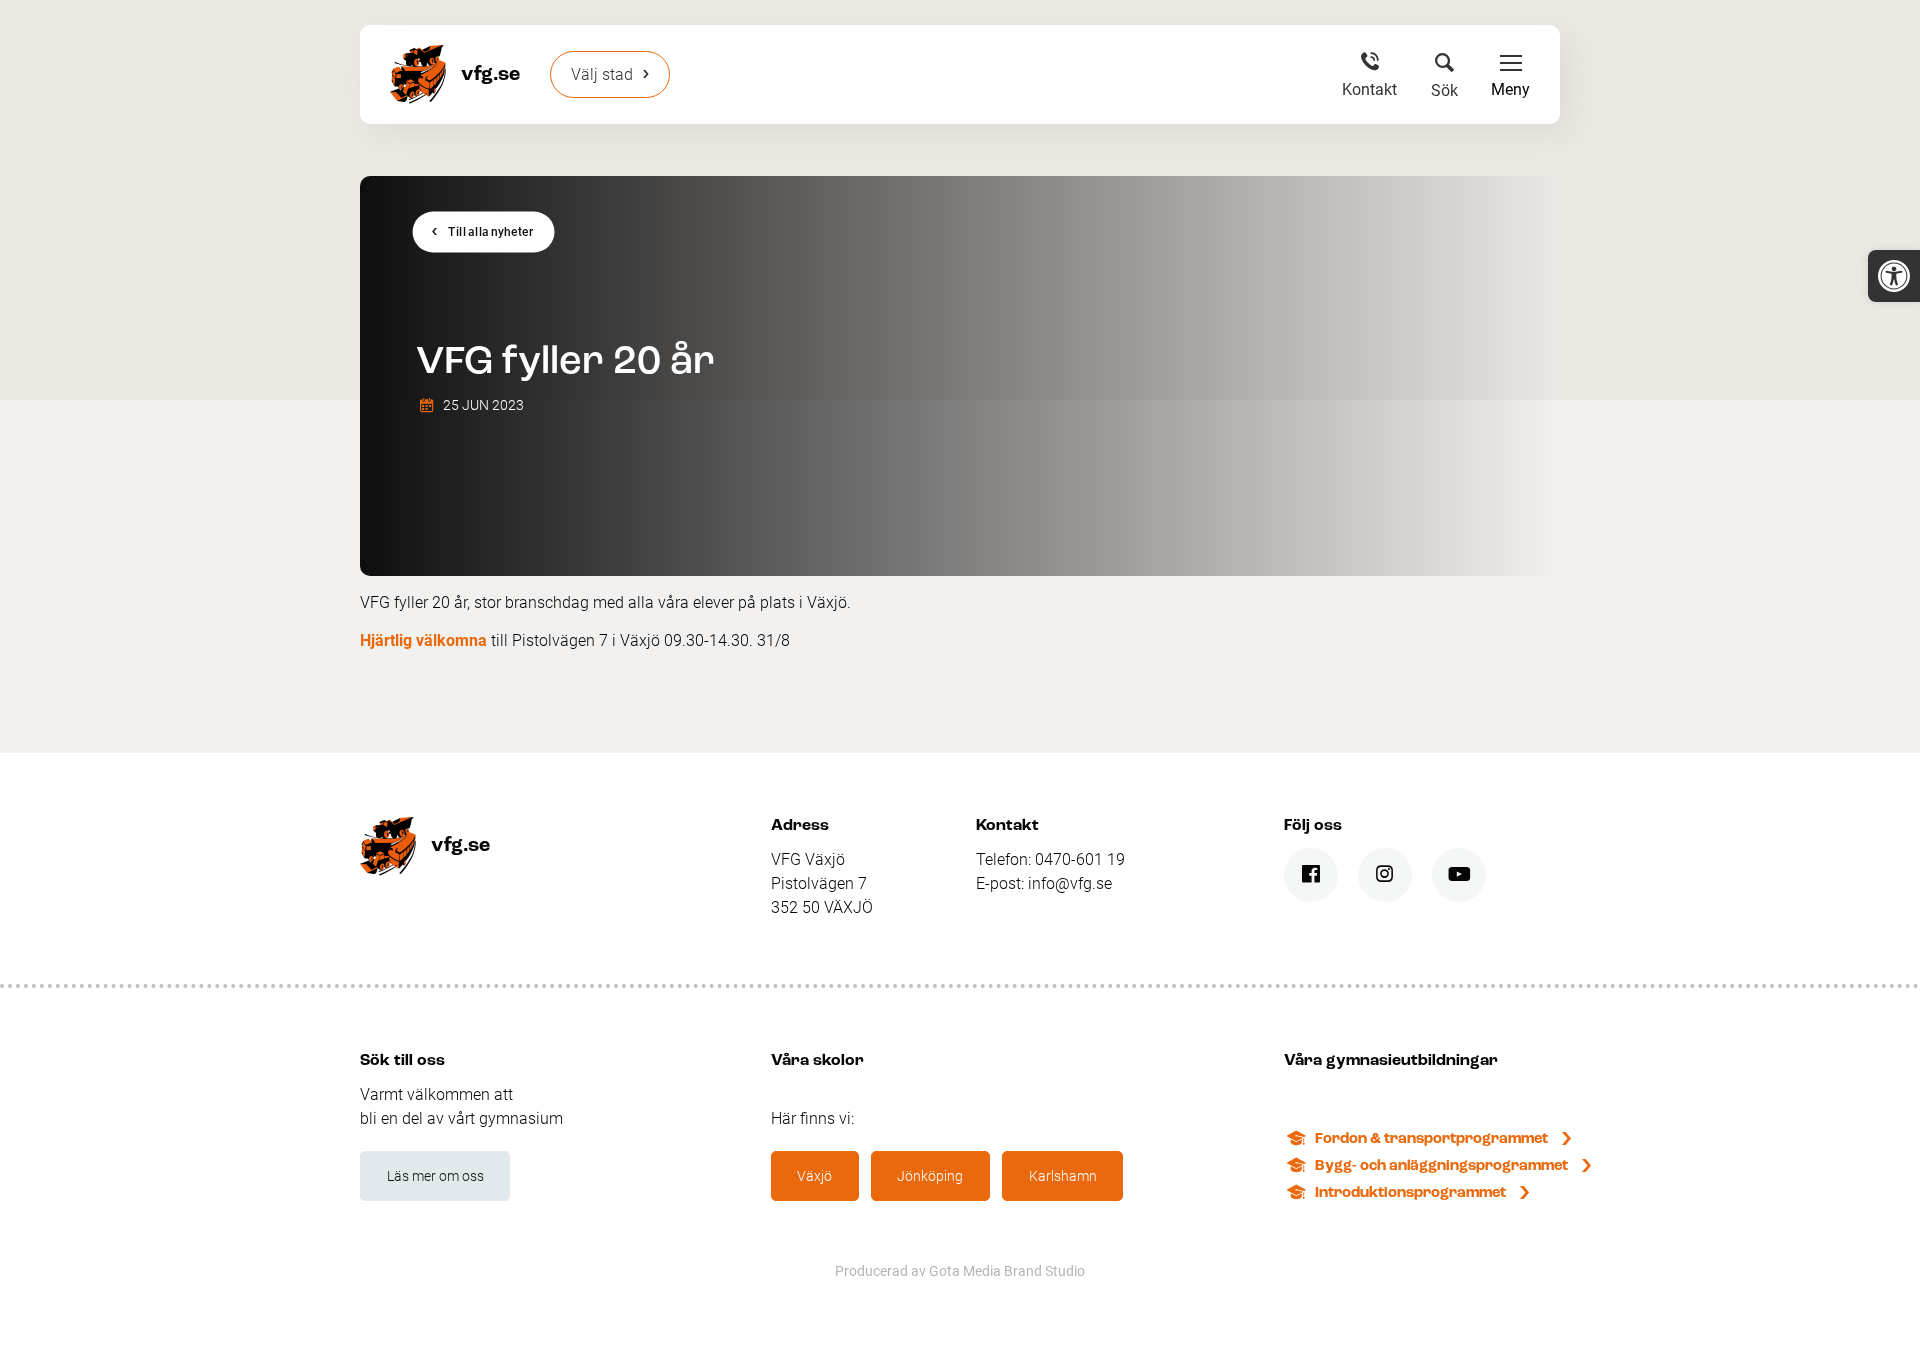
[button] (1894, 276)
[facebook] (1311, 875)
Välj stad (602, 74)
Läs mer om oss (435, 1176)
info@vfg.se (1070, 883)
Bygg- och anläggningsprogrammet (1441, 1166)
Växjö (814, 1176)
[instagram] (1385, 875)
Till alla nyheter (490, 232)
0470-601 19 (1080, 859)
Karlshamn (1063, 1176)
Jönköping (930, 1176)
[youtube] (1459, 875)
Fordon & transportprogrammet (1431, 1139)
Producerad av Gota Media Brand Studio (960, 1271)
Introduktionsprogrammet (1410, 1193)
